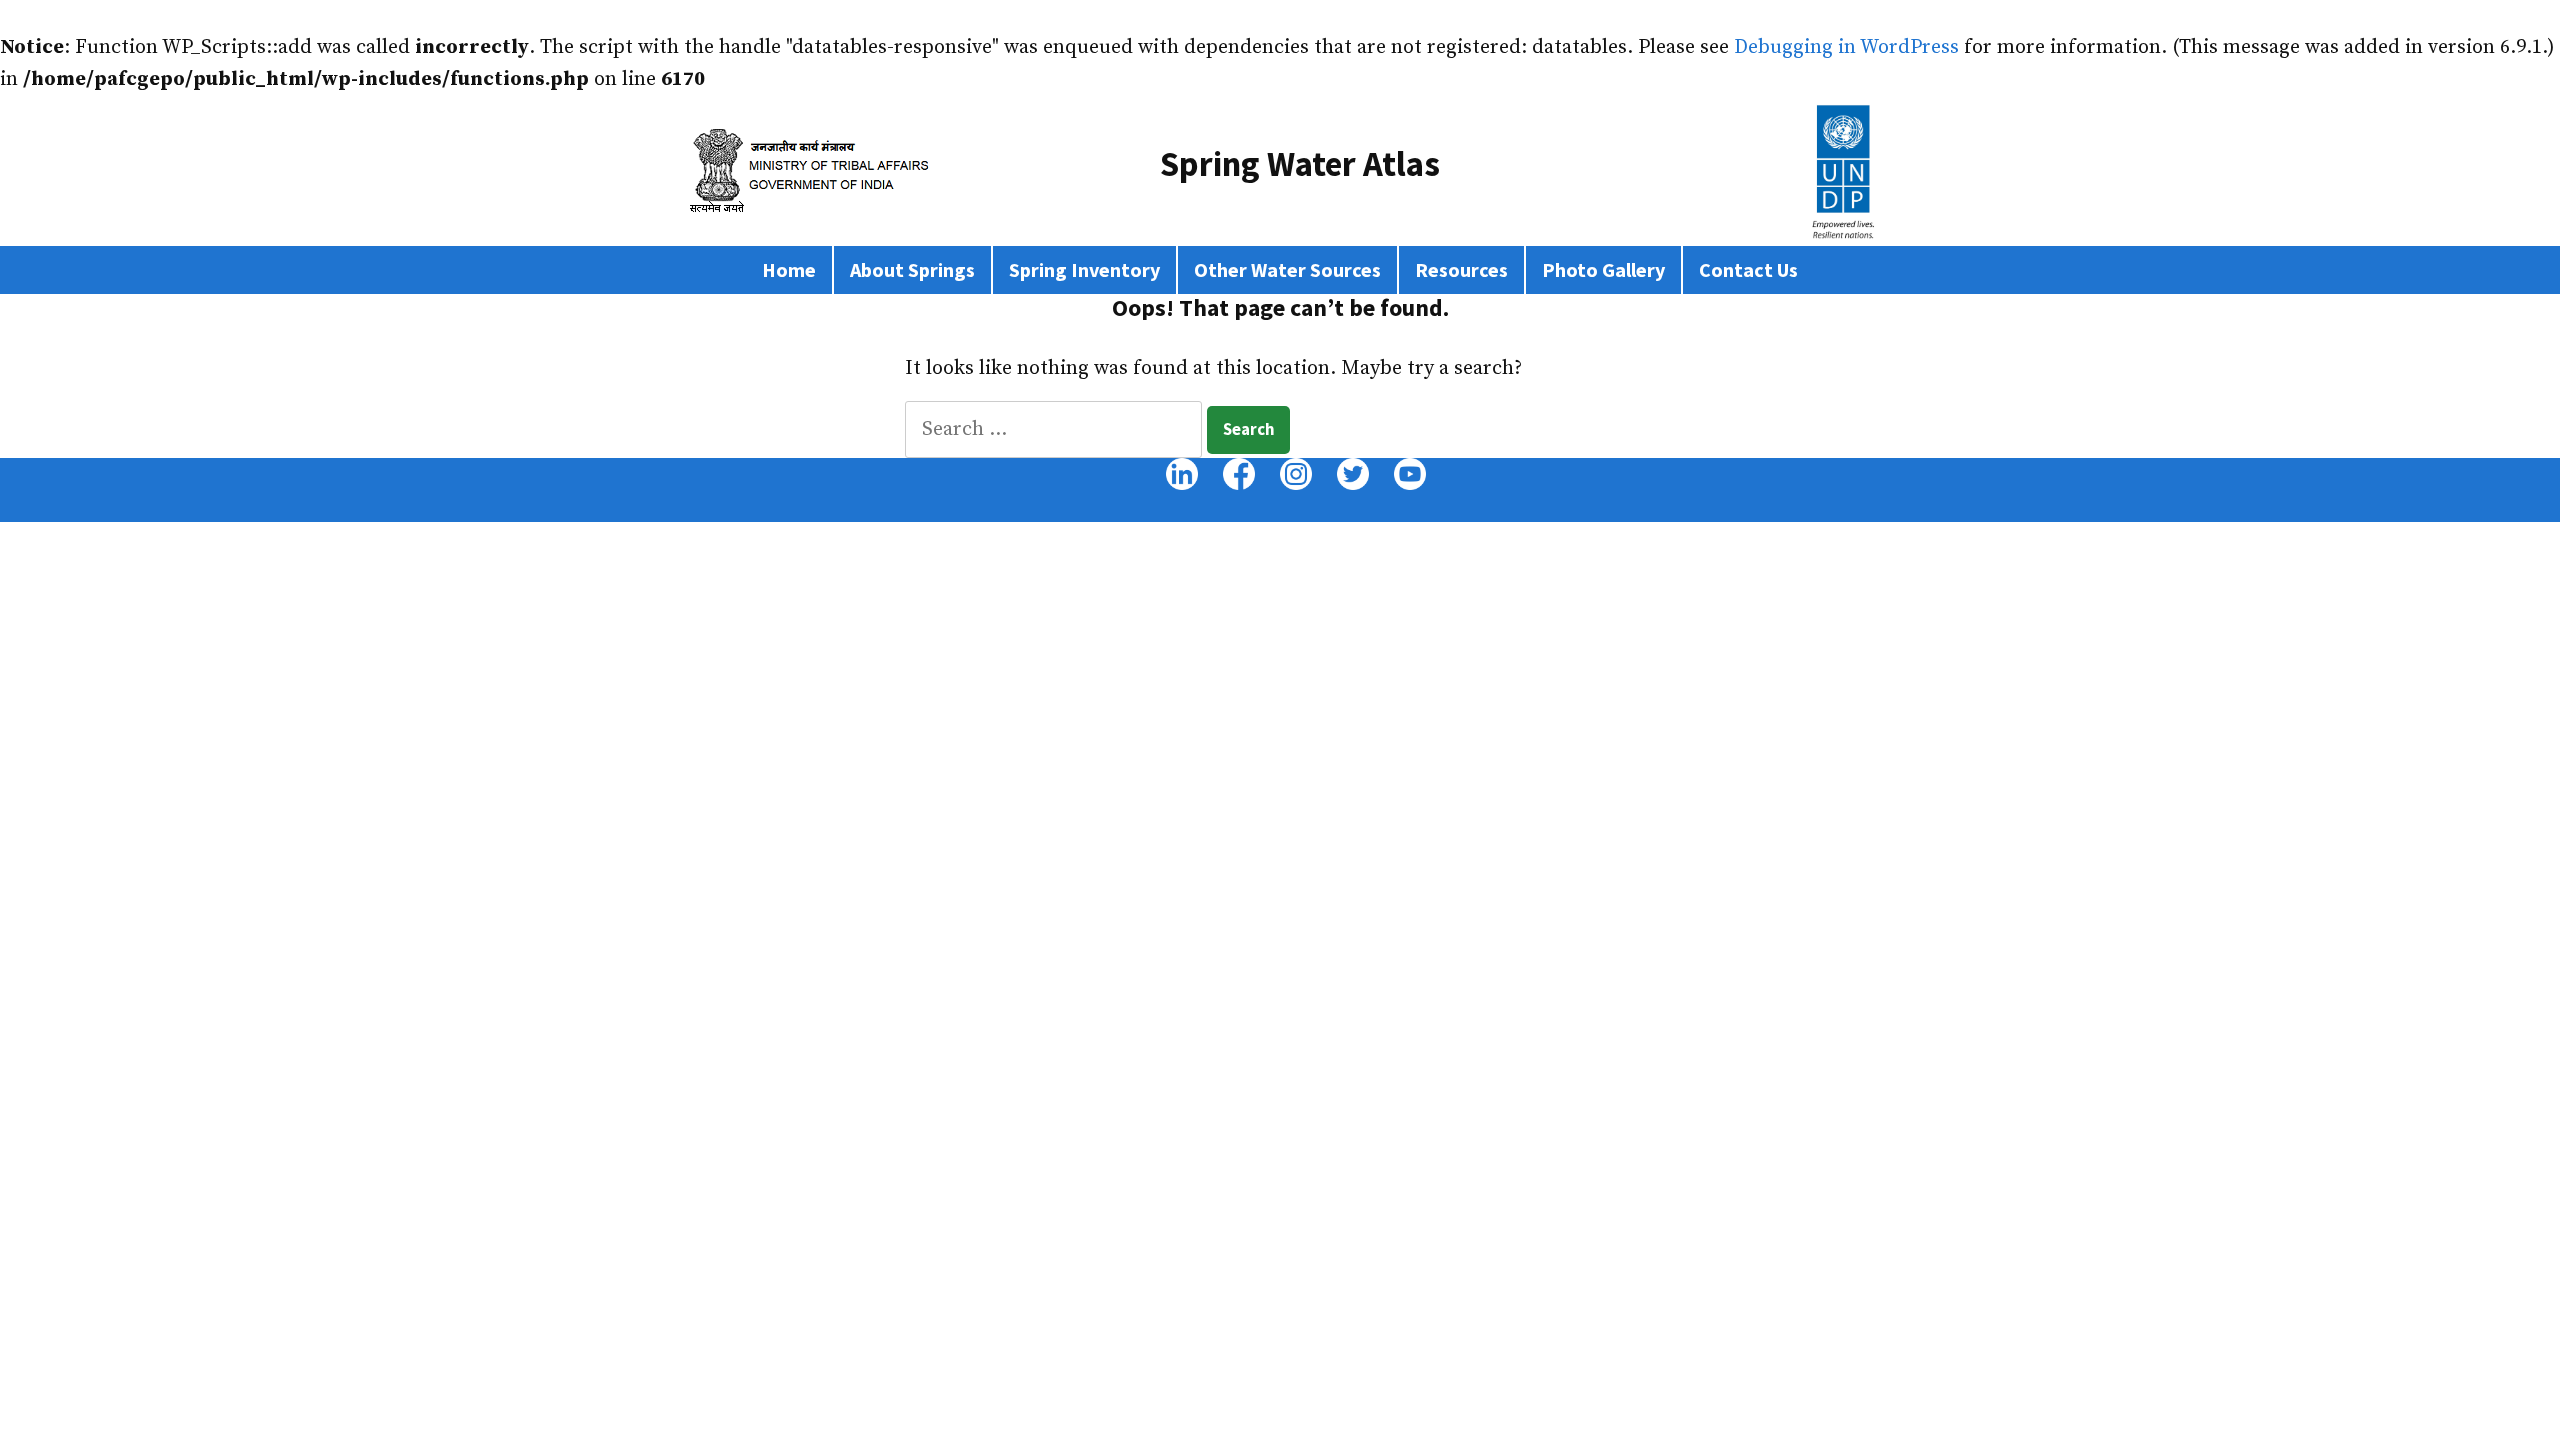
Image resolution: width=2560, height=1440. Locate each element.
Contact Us (1748, 269)
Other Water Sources (1287, 269)
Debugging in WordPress (1846, 47)
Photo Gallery (1603, 269)
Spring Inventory (1084, 269)
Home (789, 269)
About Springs (912, 269)
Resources (1461, 269)
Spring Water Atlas (1300, 163)
